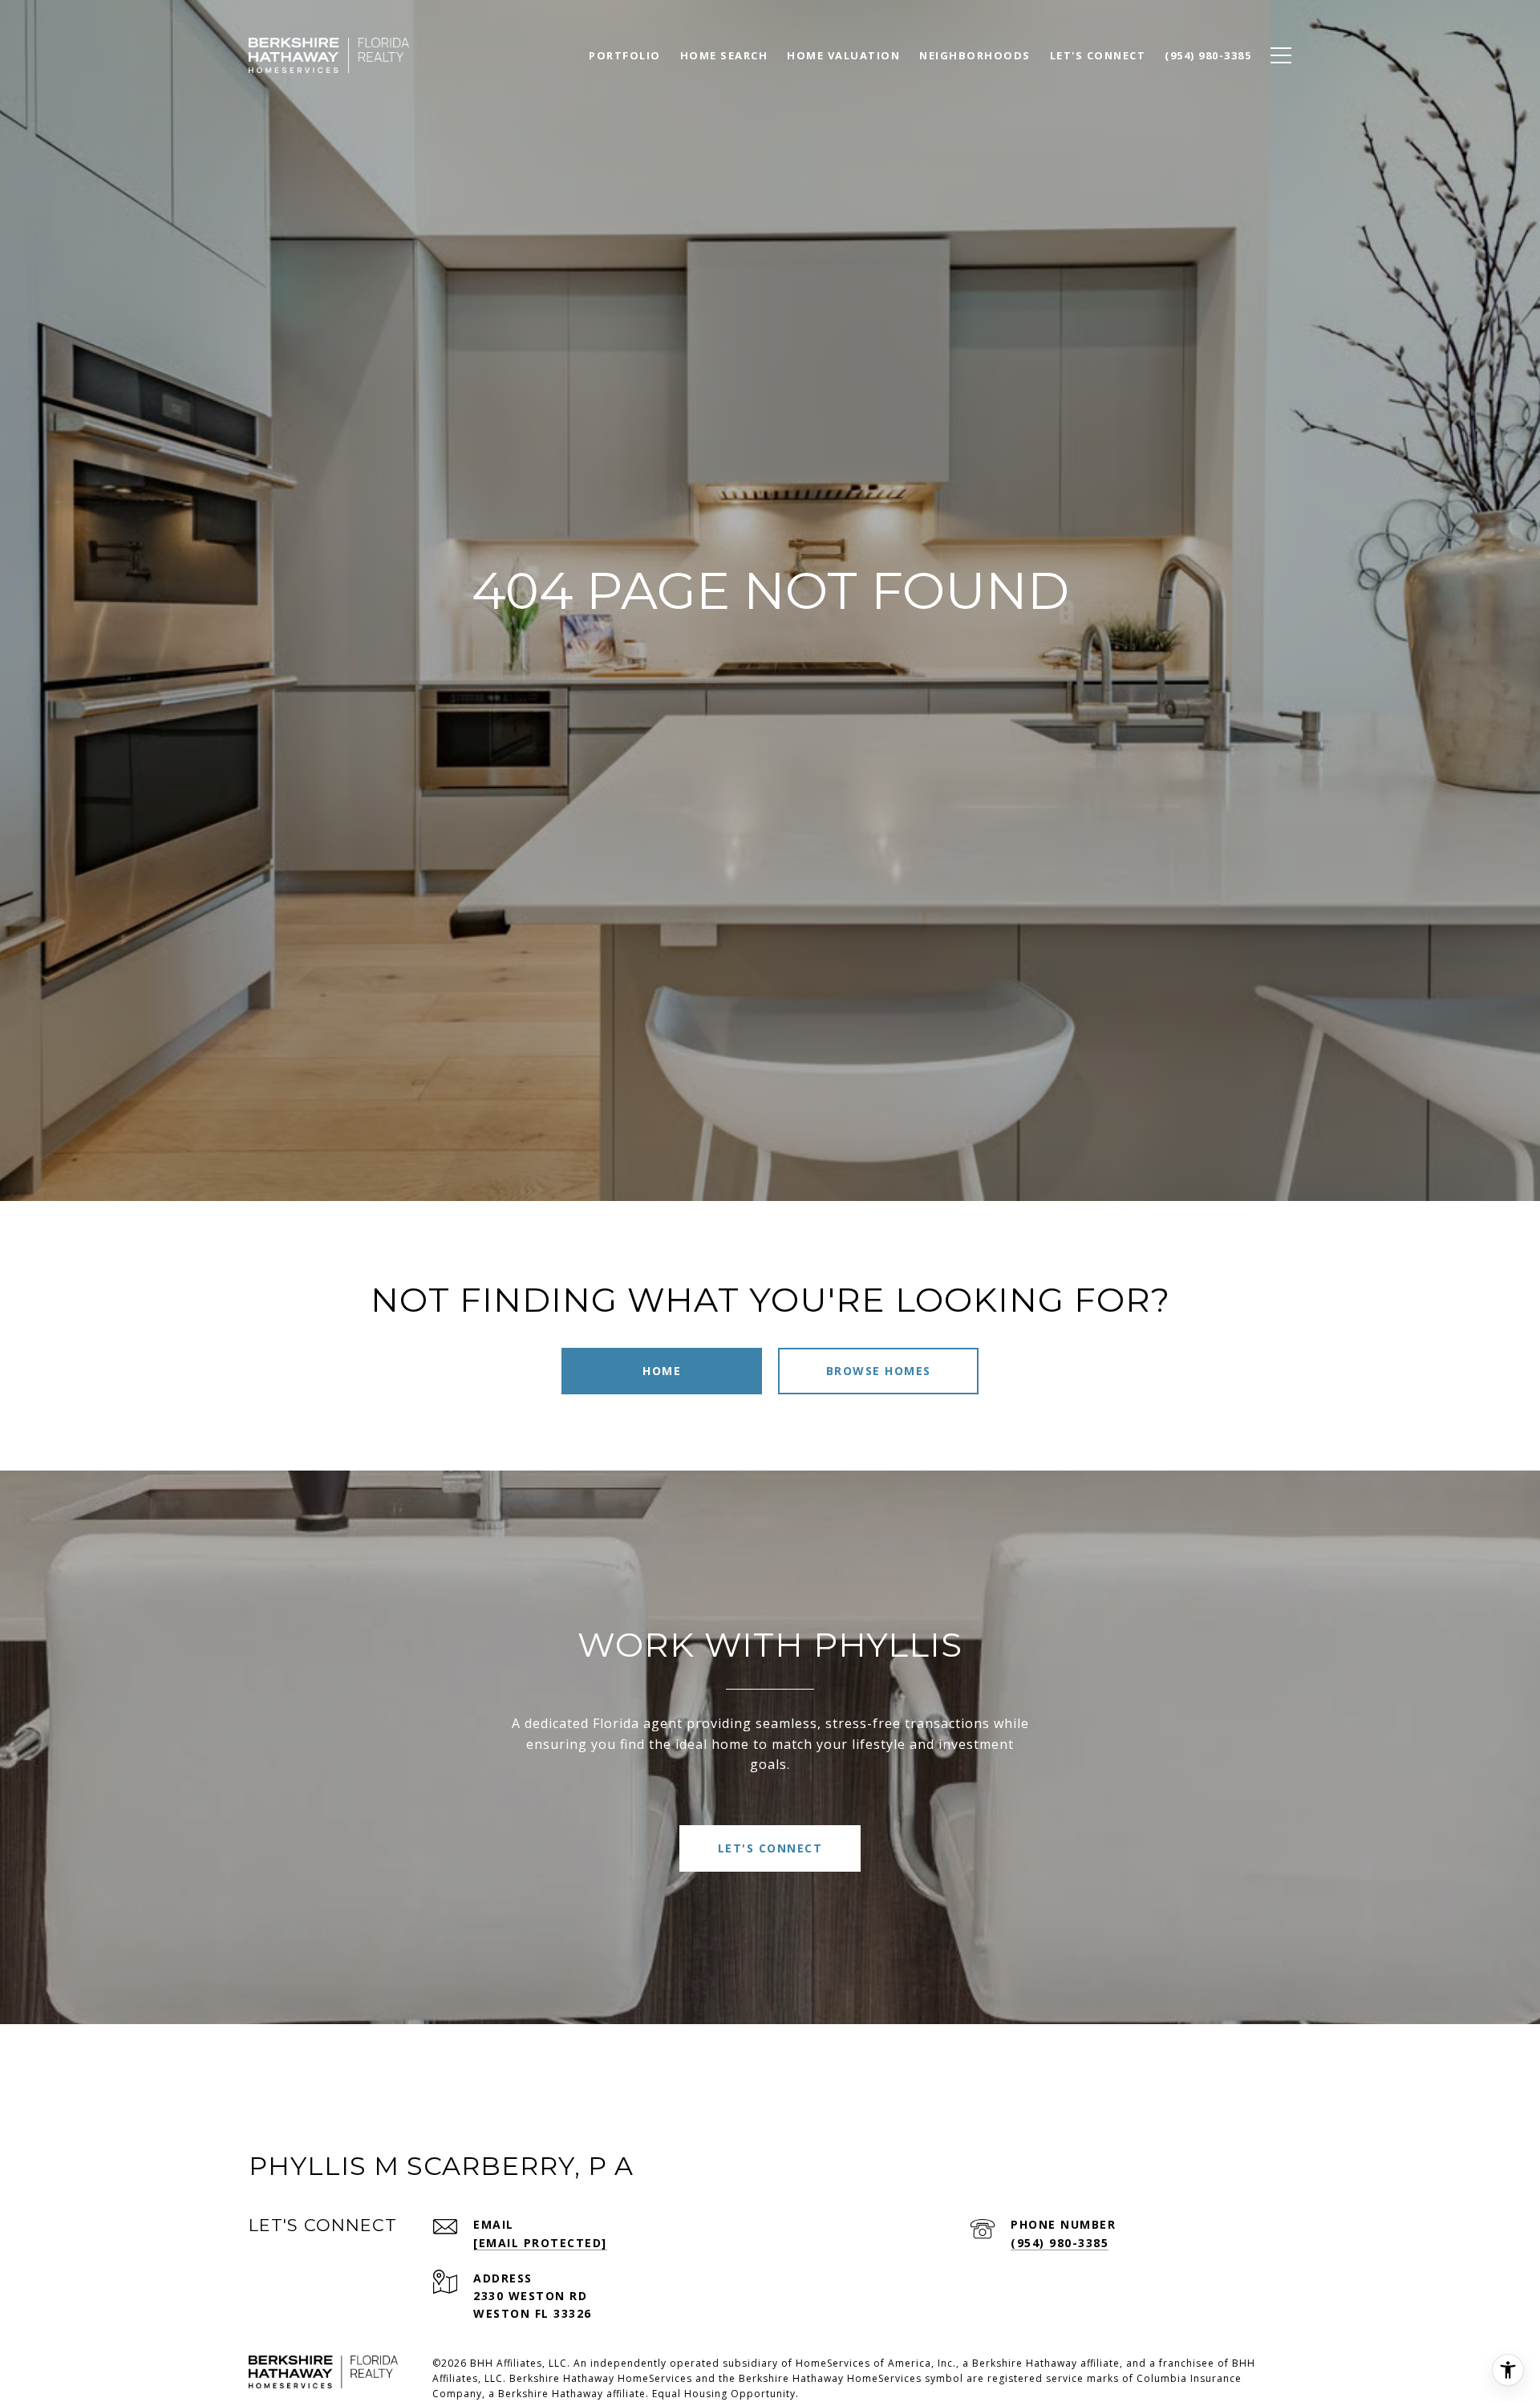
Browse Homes (879, 1371)
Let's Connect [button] (770, 1848)
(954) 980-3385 (1060, 2243)
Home (662, 1371)
